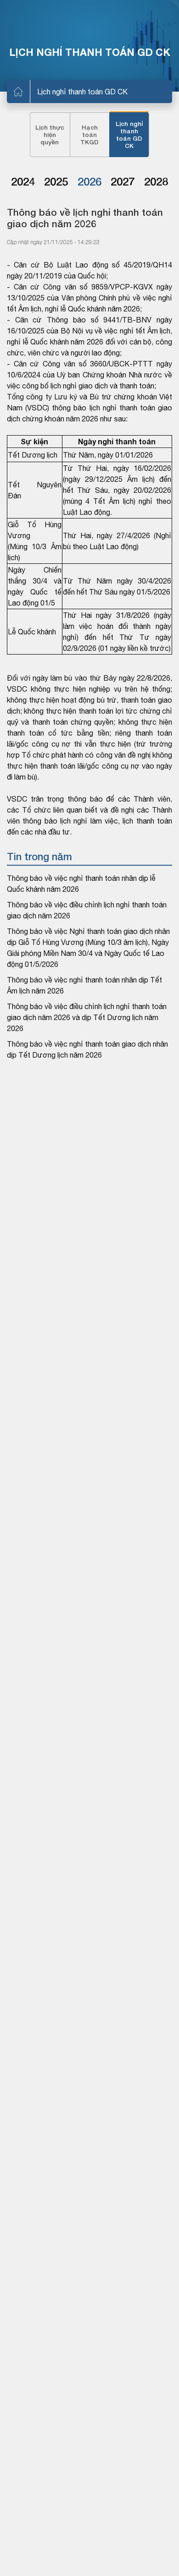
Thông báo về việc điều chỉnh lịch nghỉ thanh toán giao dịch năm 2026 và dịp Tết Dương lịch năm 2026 (87, 1017)
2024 (23, 181)
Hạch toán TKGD (89, 135)
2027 (123, 181)
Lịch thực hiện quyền (50, 135)
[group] (23, 182)
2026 (89, 181)
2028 (156, 181)
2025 (56, 181)
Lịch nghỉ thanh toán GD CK (82, 92)
